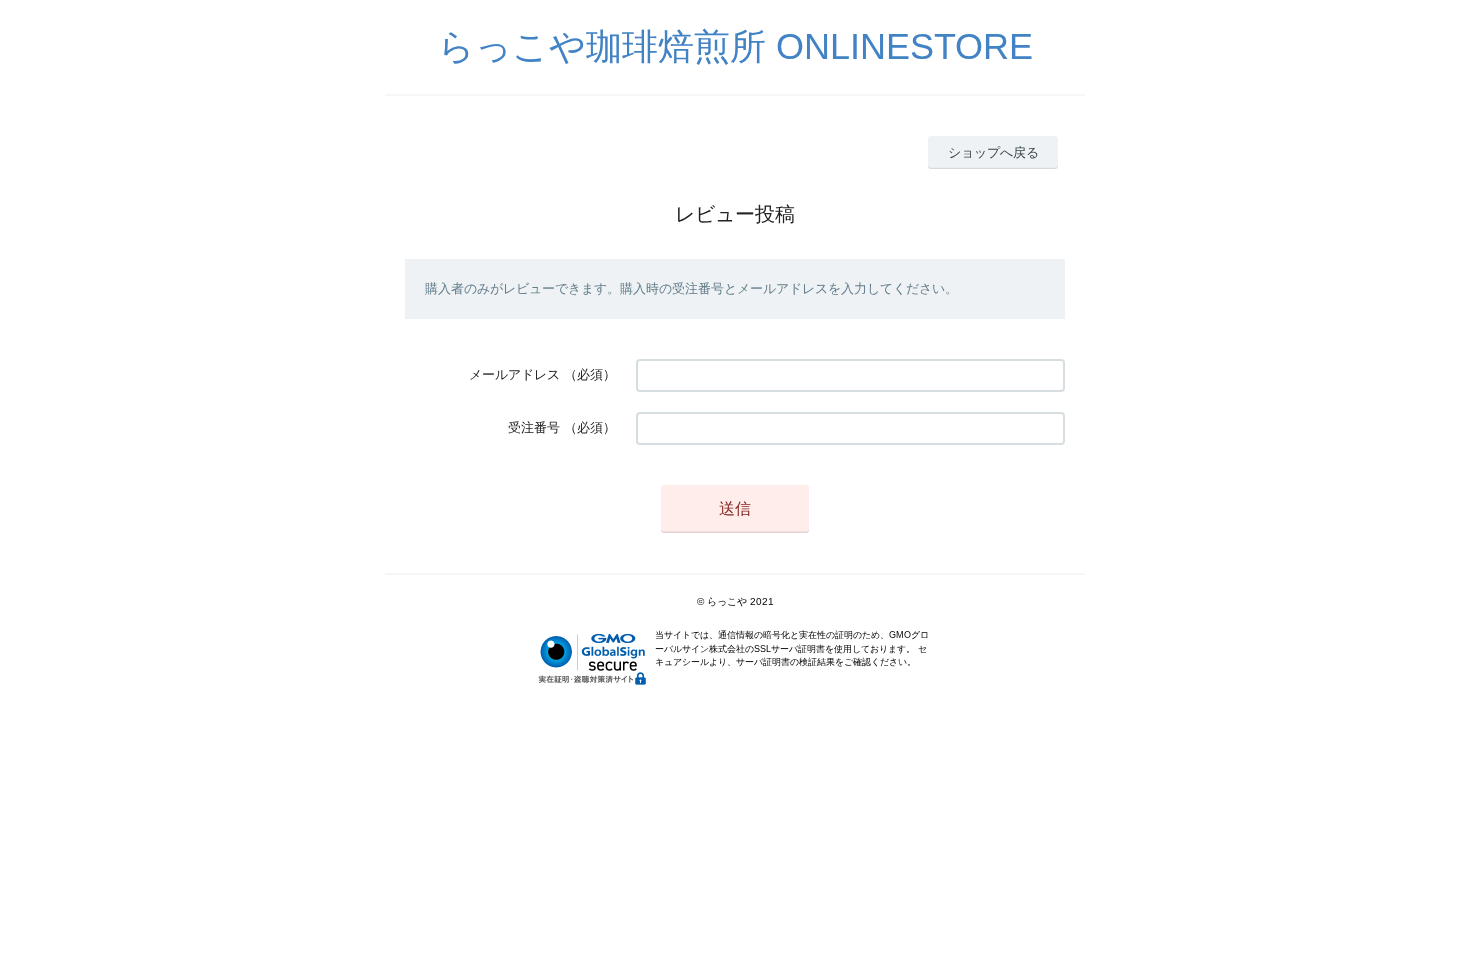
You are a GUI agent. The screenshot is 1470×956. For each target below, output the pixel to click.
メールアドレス (514, 374)
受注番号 (534, 427)
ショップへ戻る (993, 152)
